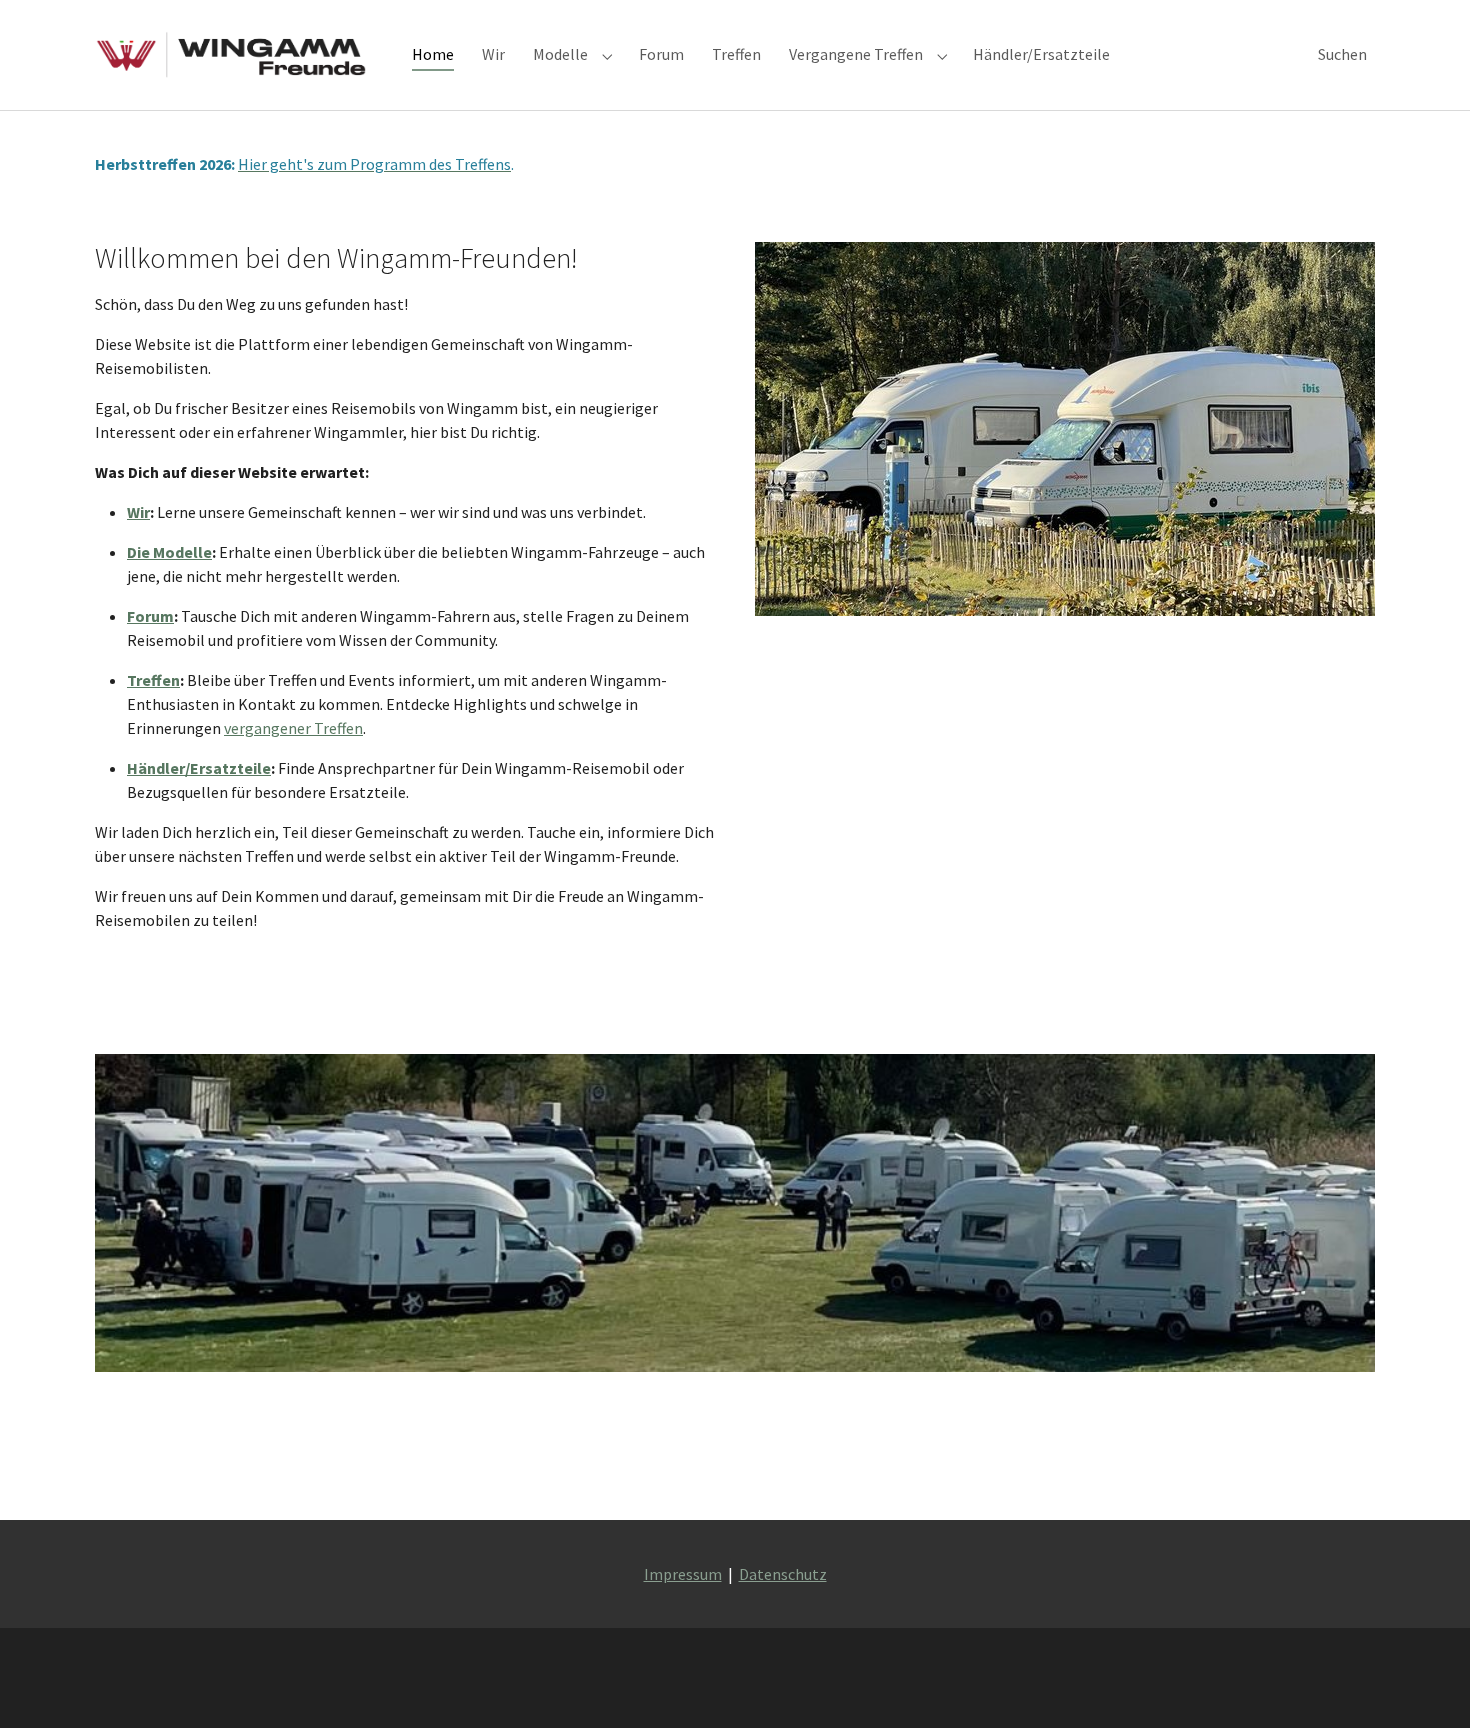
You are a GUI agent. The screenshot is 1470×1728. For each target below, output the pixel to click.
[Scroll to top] (1426, 1684)
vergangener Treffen (293, 728)
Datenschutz (783, 1574)
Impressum (683, 1574)
